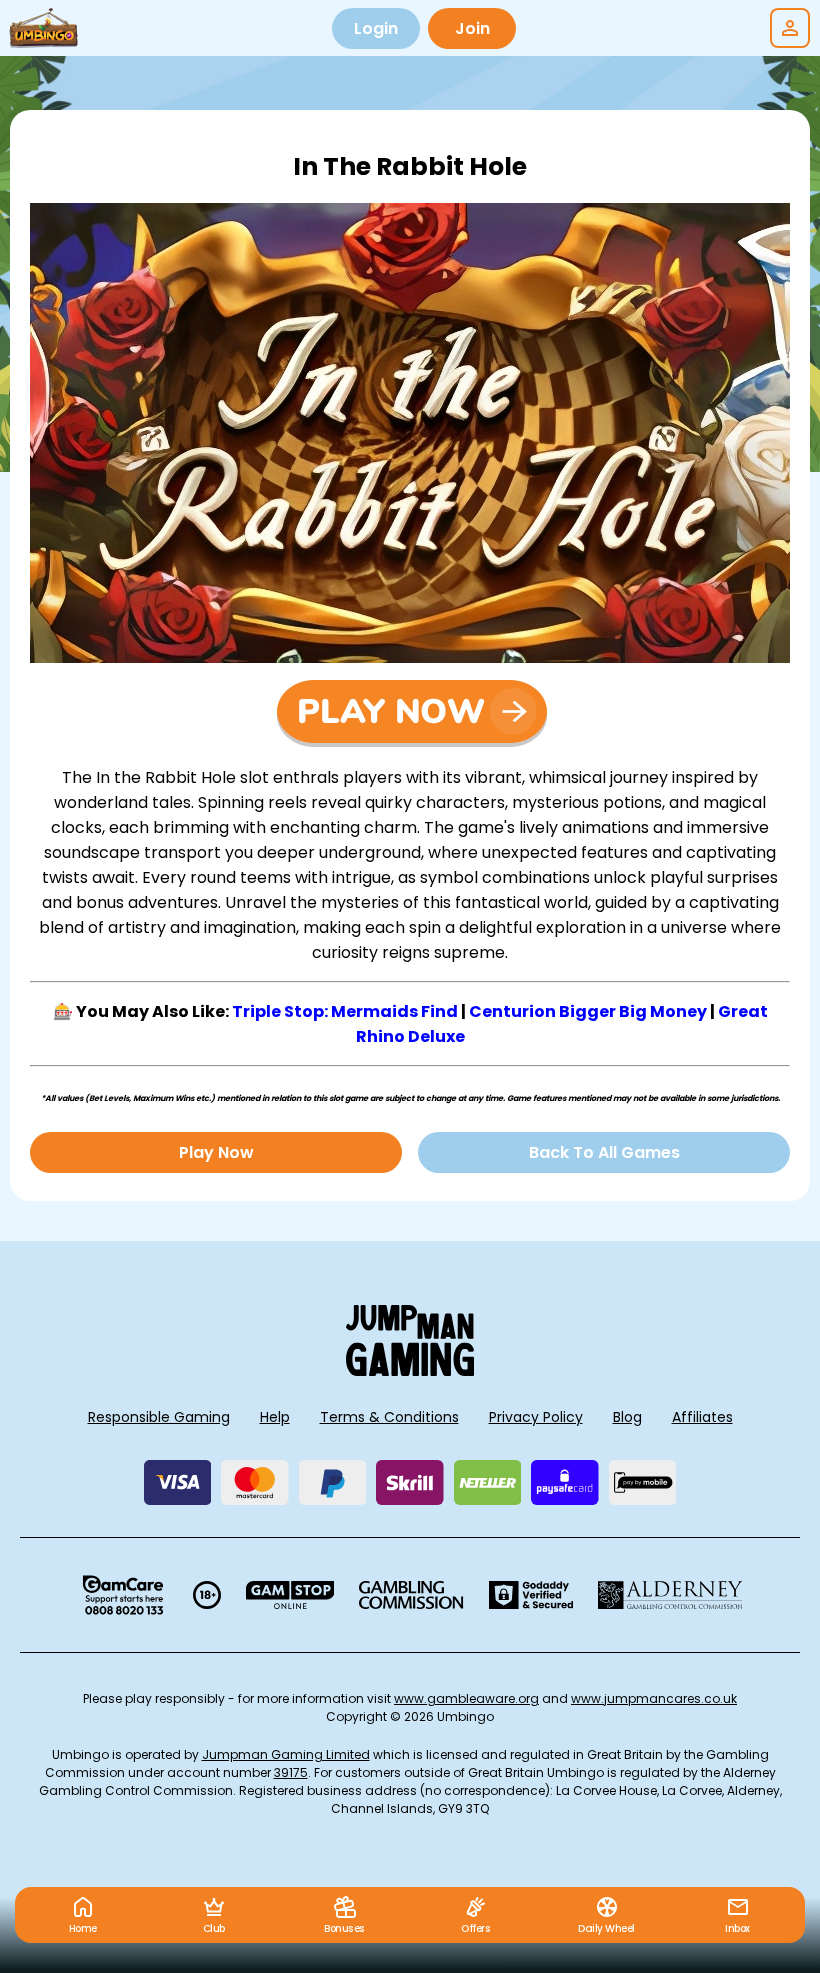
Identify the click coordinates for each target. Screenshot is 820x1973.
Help (275, 1417)
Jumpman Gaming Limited (286, 1754)
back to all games (604, 1152)
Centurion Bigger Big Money (588, 1011)
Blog (627, 1417)
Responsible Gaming (159, 1417)
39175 (291, 1772)
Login (376, 28)
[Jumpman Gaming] (410, 1370)
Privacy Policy (536, 1417)
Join (472, 28)
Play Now (216, 1152)
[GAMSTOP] (290, 1595)
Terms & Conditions (389, 1417)
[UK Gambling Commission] (411, 1595)
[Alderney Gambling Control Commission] (670, 1595)
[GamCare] (123, 1595)
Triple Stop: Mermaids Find (345, 1011)
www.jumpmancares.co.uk (654, 1698)
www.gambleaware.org (466, 1698)
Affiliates (702, 1417)
